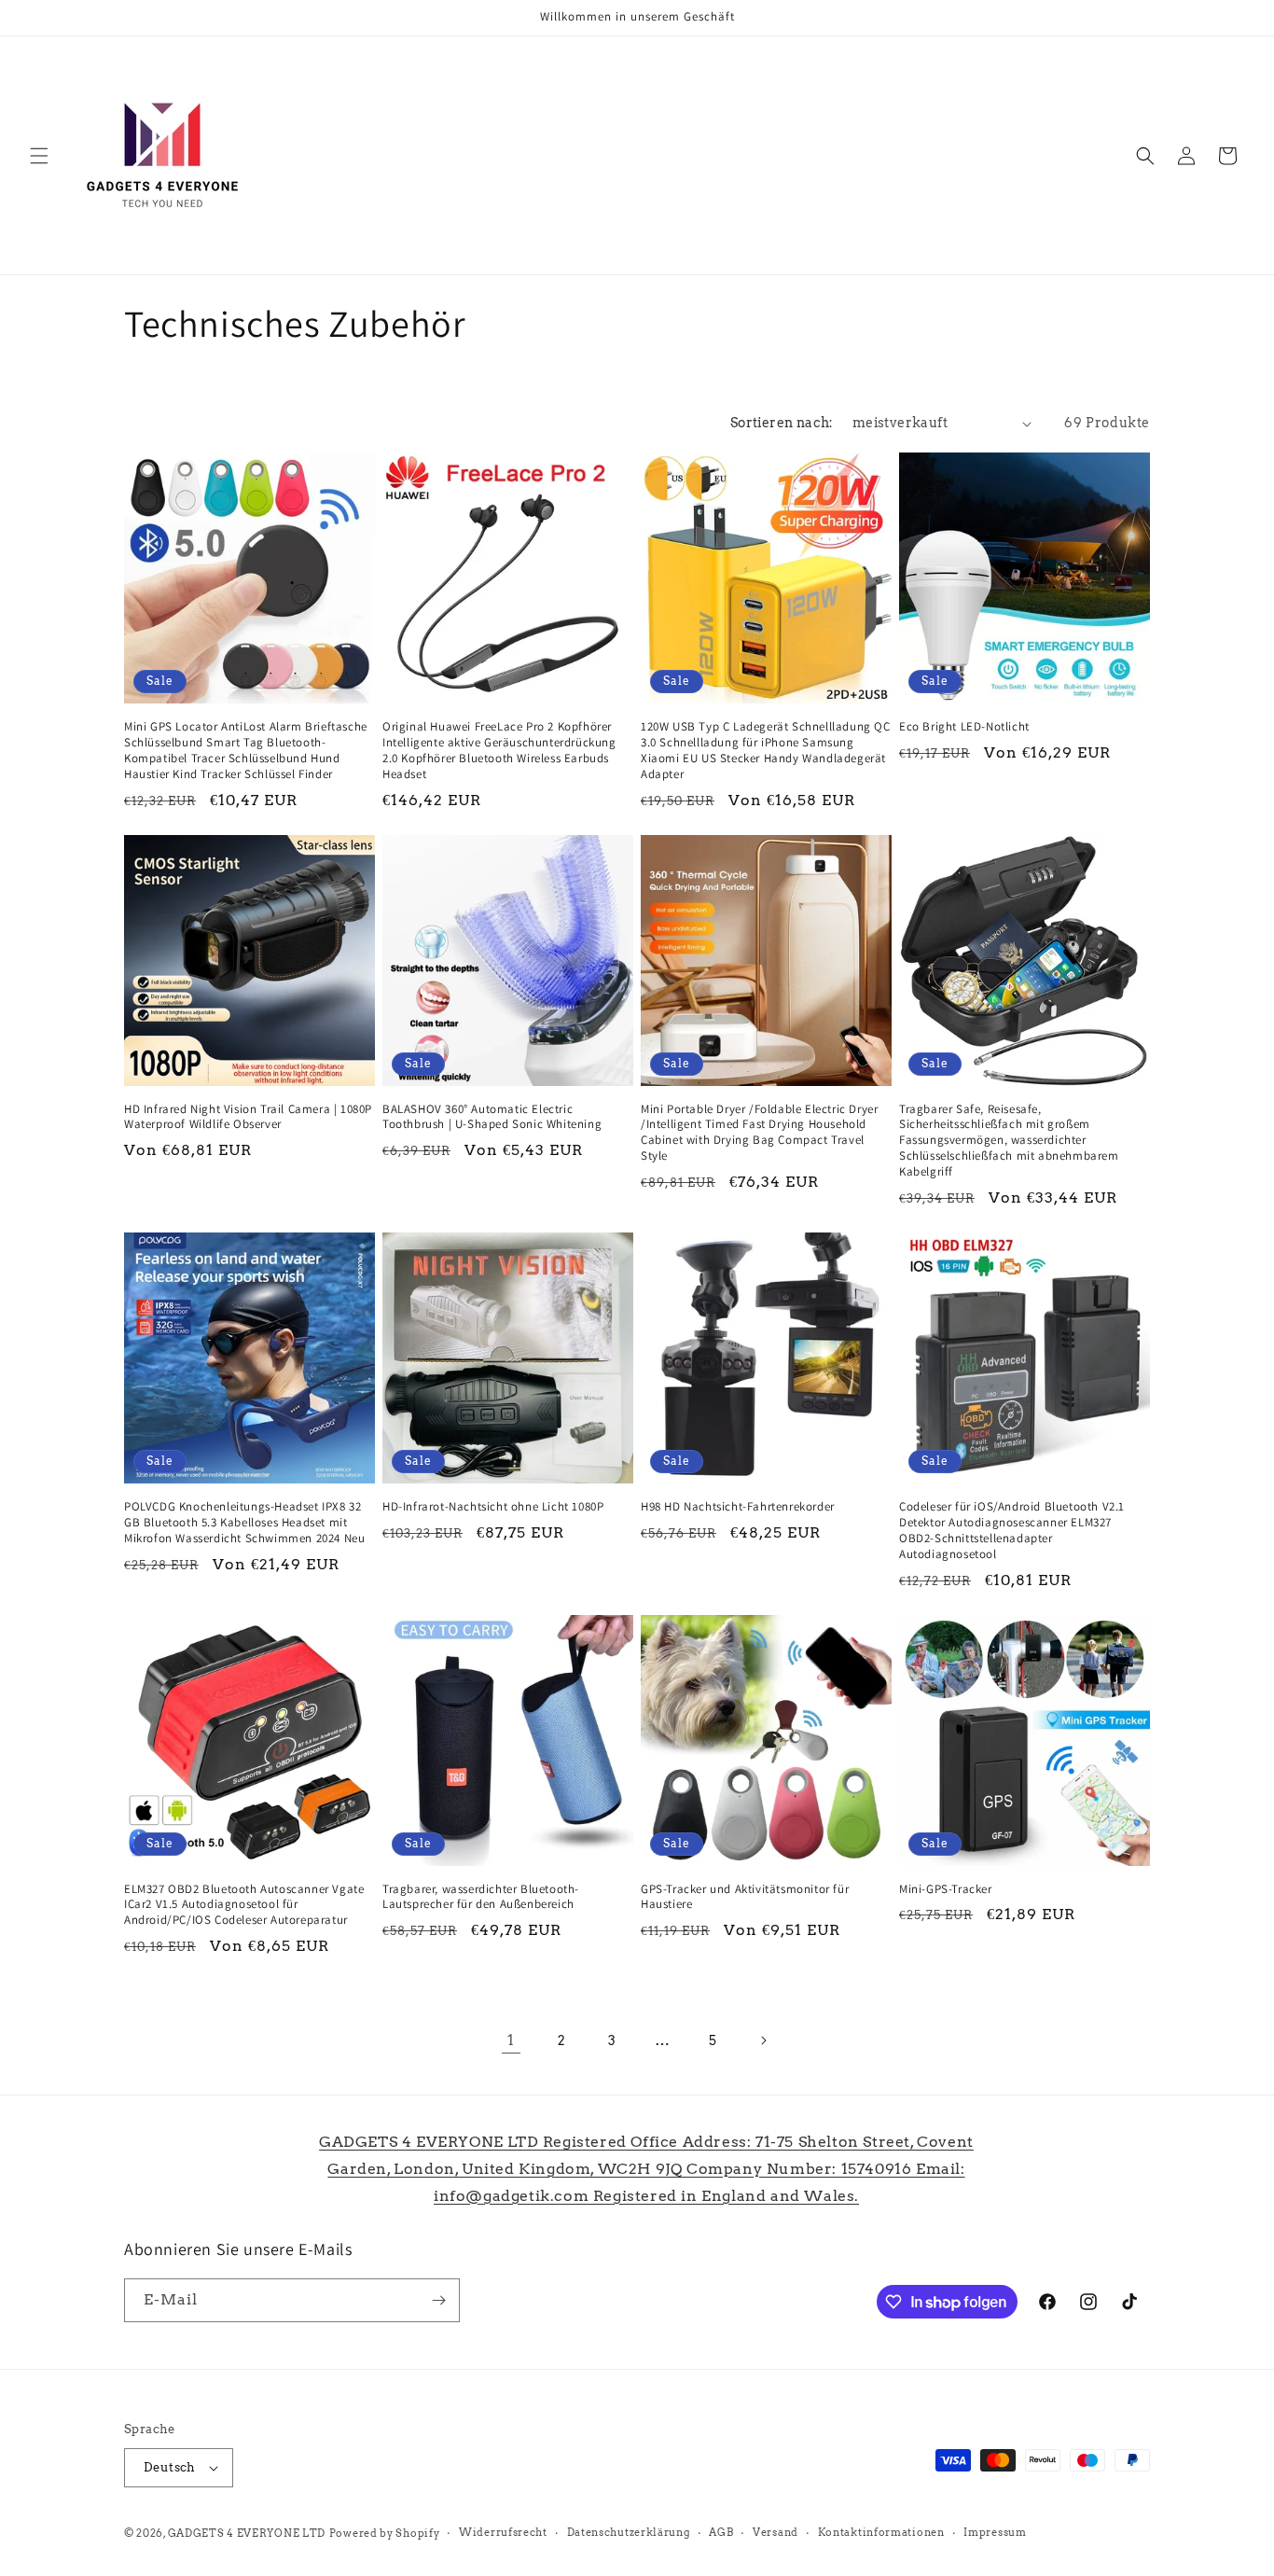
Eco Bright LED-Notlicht (964, 727)
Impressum (995, 2532)
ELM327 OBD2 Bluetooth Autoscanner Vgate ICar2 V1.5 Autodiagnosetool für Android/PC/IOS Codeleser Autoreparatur (244, 1905)
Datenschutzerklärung (629, 2532)
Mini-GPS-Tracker (946, 1889)
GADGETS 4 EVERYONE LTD (247, 2533)
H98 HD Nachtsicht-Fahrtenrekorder (738, 1507)
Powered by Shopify (385, 2533)
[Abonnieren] (438, 2300)
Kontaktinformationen (881, 2532)
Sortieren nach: (782, 423)
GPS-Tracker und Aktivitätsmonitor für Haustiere (745, 1897)
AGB (721, 2532)
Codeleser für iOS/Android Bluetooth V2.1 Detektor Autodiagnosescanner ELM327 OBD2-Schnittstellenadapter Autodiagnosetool (1012, 1531)
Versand (775, 2532)
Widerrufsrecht (503, 2532)
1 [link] (511, 2040)
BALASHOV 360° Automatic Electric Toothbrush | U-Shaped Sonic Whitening (492, 1117)
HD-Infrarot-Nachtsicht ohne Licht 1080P (493, 1507)
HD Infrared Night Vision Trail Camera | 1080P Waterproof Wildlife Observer (248, 1117)
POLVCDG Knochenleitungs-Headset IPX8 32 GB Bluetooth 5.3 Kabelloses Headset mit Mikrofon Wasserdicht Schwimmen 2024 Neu (244, 1523)
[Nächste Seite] (763, 2040)
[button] (39, 156)
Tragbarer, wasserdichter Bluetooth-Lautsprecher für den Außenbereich (481, 1897)
